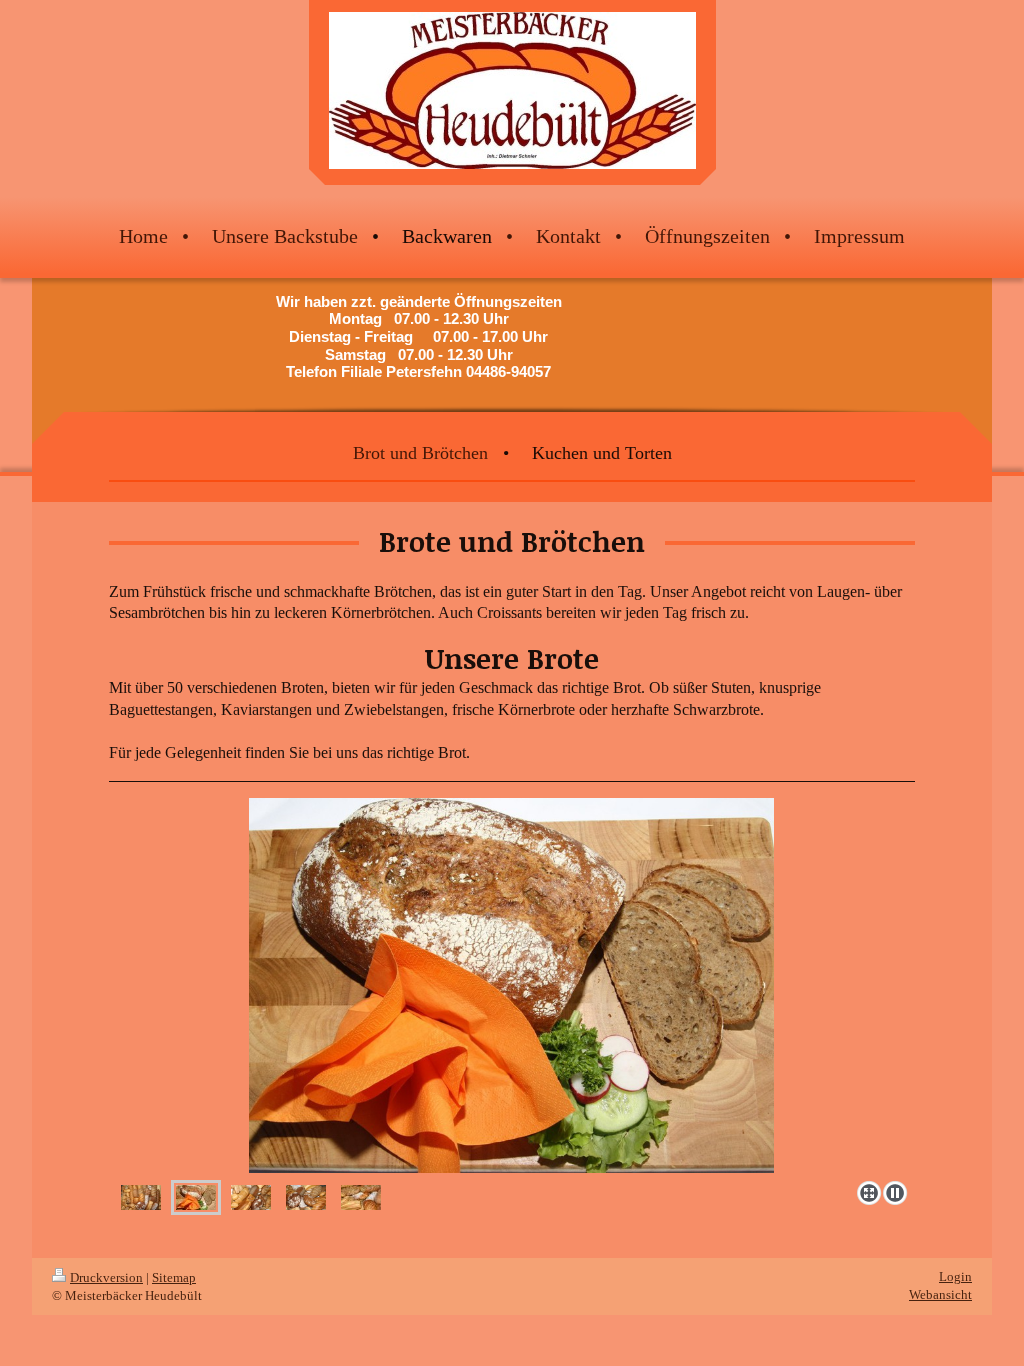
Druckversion (106, 1277)
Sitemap (174, 1277)
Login (955, 1276)
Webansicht (940, 1294)
